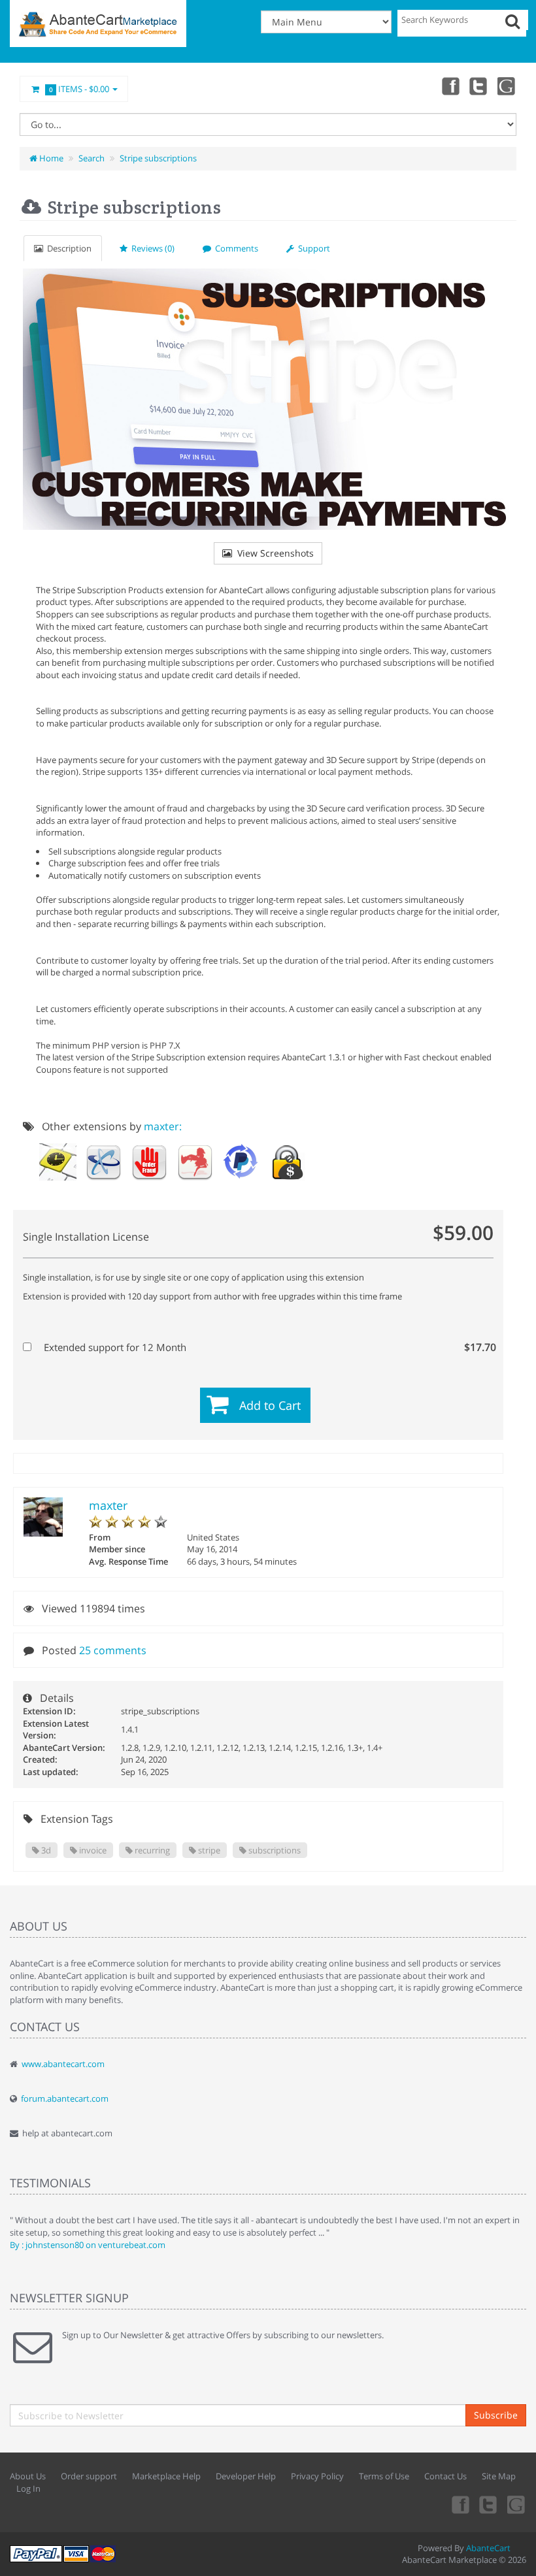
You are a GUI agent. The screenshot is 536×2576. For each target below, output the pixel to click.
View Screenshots (273, 553)
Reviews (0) (151, 248)
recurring (151, 1850)
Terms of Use (384, 2476)
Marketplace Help (166, 2476)
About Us (28, 2476)
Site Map (499, 2476)
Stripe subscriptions (158, 158)
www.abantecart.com (63, 2064)
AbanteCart (488, 2548)
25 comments (113, 1650)
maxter (108, 1505)
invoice (92, 1850)
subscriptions (274, 1850)
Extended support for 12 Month (266, 1347)
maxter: (163, 1126)
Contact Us (445, 2476)
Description (67, 248)
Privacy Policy (317, 2476)
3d (45, 1850)
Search (92, 158)
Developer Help (246, 2476)
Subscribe (496, 2415)
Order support (89, 2476)
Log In (28, 2488)
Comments (235, 248)
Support (312, 248)
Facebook (450, 86)
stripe (208, 1850)
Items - (79, 89)
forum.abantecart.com (65, 2098)
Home (50, 158)
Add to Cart (270, 1405)
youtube (507, 86)
